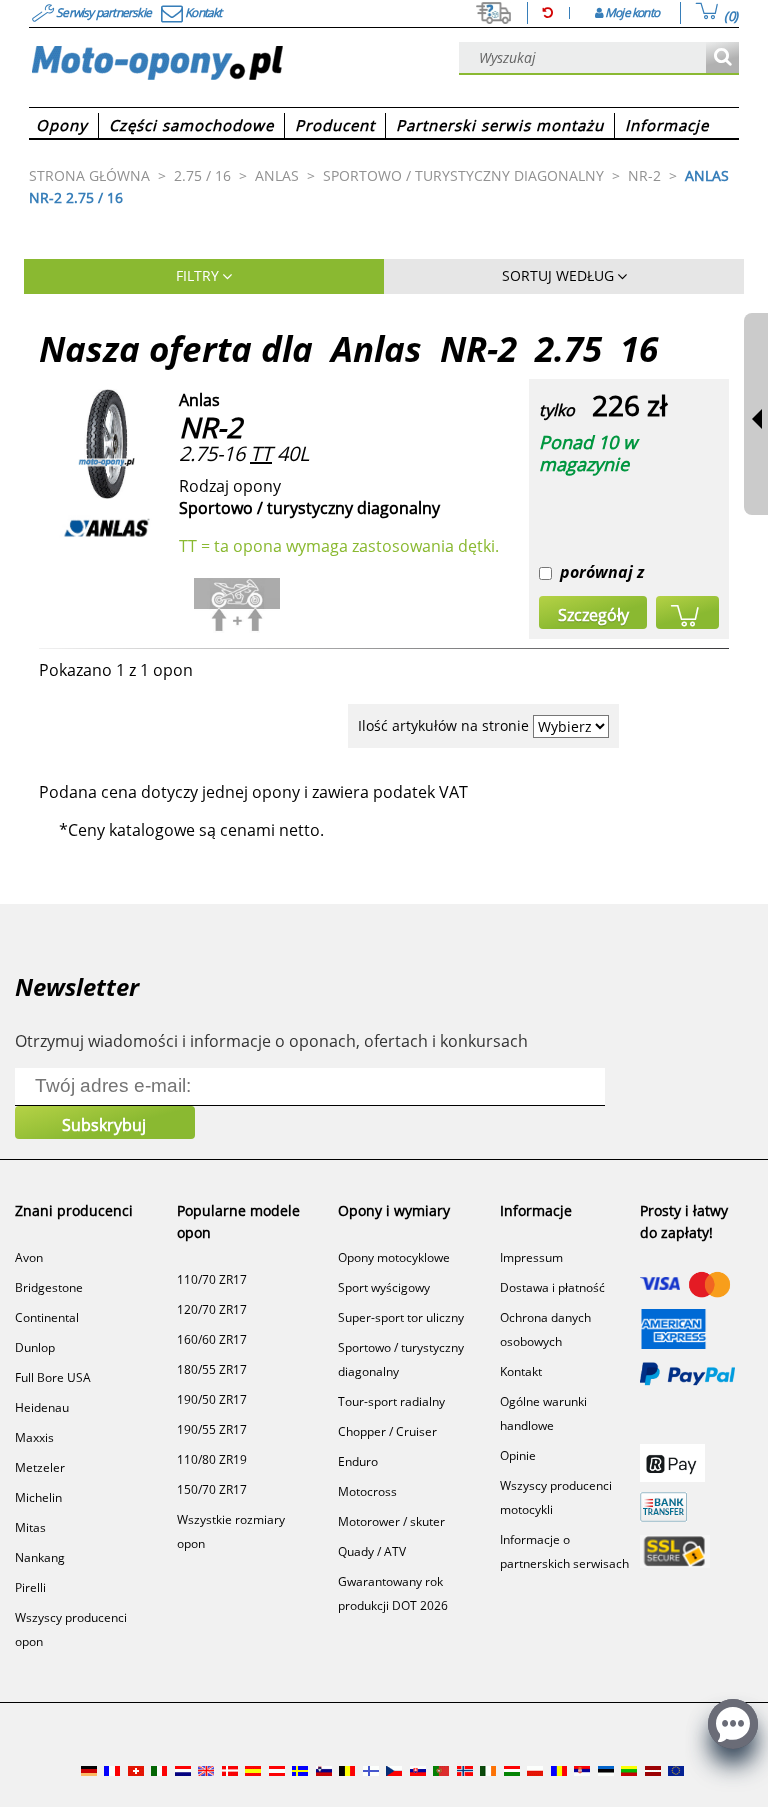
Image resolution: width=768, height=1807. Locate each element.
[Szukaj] (722, 58)
